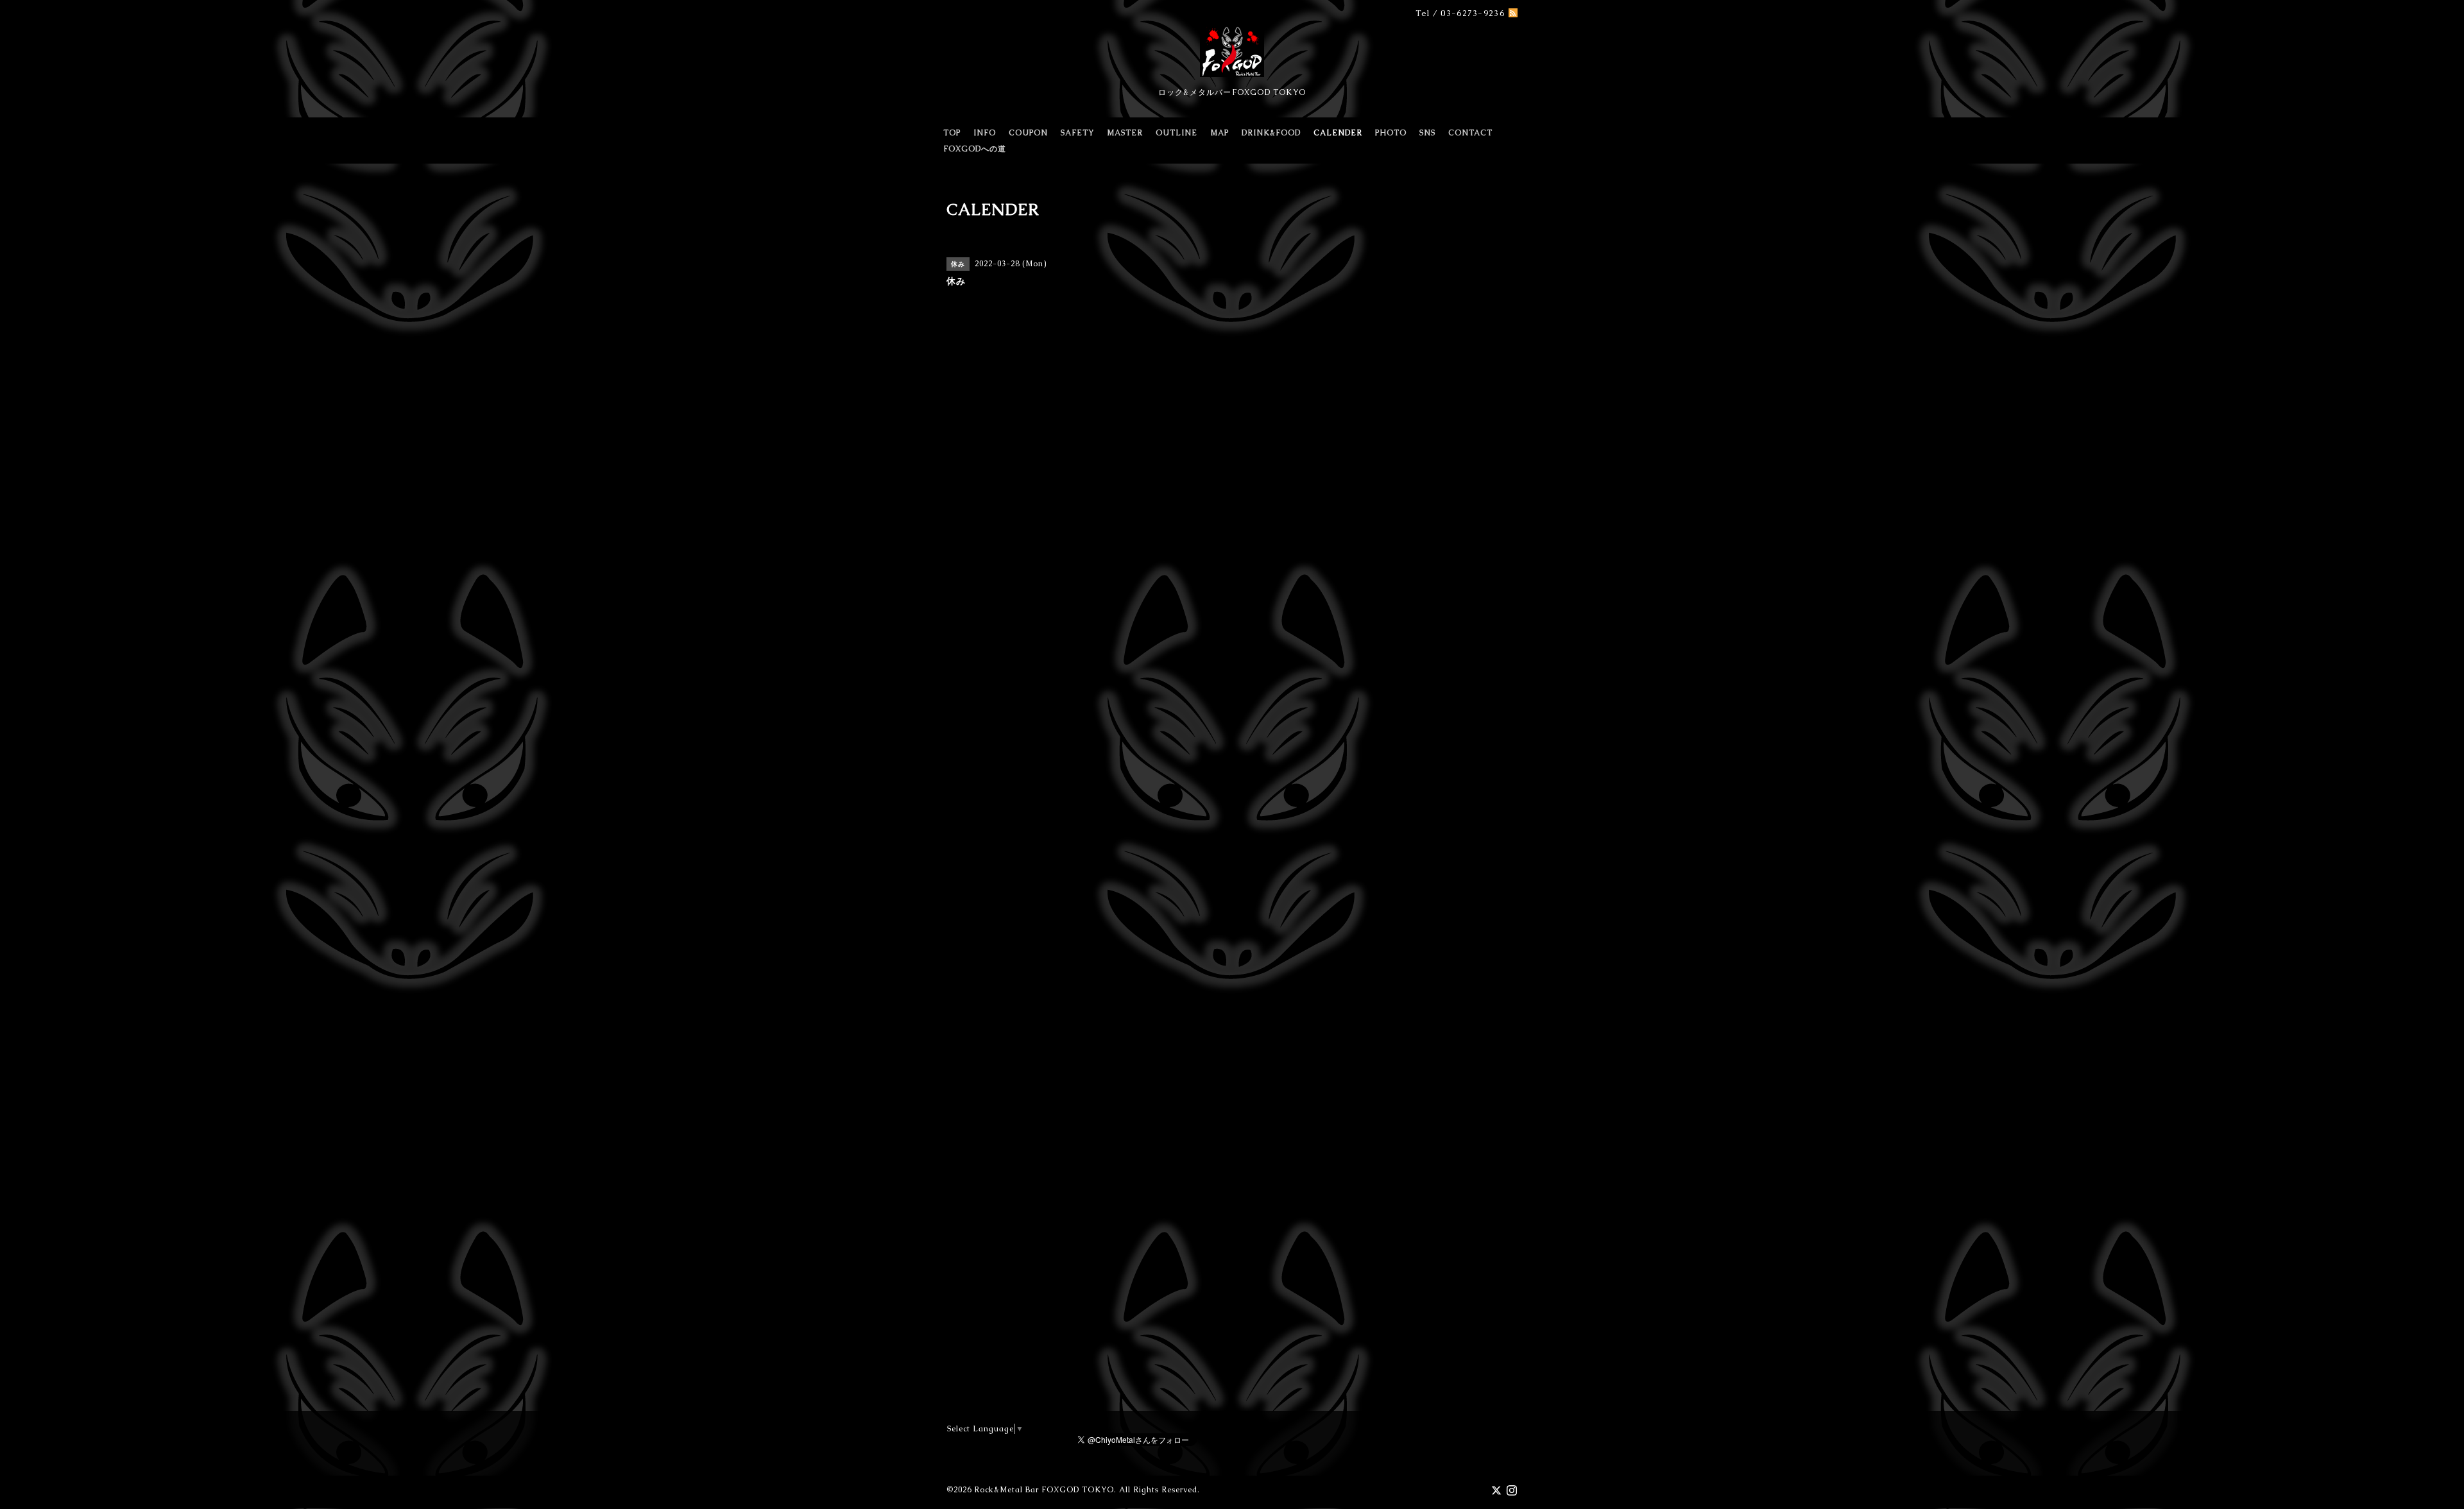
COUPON (1028, 133)
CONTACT (1470, 133)
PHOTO (1391, 133)
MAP (1219, 133)
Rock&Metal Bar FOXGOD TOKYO (1044, 1490)
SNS (1427, 133)
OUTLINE (1176, 133)
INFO (985, 133)
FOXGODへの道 (975, 149)
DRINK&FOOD (1271, 133)
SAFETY (1077, 133)
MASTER (1125, 133)
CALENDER (1338, 133)
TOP (952, 133)
